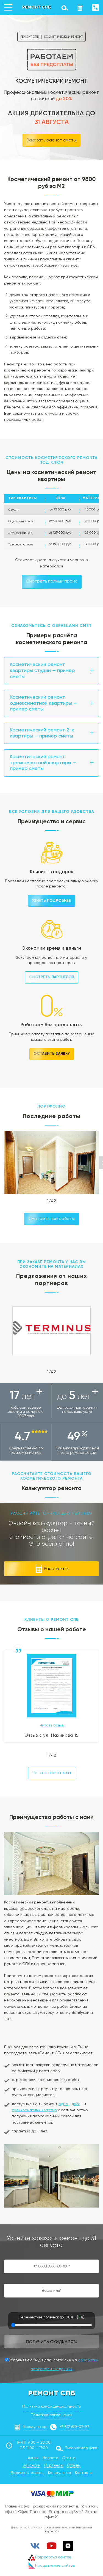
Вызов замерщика (81, 2448)
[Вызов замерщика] (64, 8)
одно (63, 2104)
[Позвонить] (95, 8)
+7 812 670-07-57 (74, 2427)
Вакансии (31, 2465)
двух (76, 2104)
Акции (33, 2458)
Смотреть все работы (51, 1219)
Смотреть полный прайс (52, 581)
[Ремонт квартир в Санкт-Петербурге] (37, 7)
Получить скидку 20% (51, 2342)
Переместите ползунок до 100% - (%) (51, 2317)
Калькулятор (35, 2427)
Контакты (84, 2473)
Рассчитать (56, 1569)
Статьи (69, 2458)
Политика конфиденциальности (52, 2406)
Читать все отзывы (52, 1773)
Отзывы (74, 2465)
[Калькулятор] (80, 8)
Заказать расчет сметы (51, 140)
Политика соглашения (51, 2415)
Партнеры (54, 2465)
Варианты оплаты (27, 2473)
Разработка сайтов (53, 2557)
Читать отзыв (51, 1725)
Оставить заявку (52, 1054)
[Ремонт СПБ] (52, 2393)
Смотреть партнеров (51, 977)
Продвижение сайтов (55, 2566)
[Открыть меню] (8, 8)
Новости (50, 2458)
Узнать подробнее (51, 901)
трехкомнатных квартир (34, 2110)
